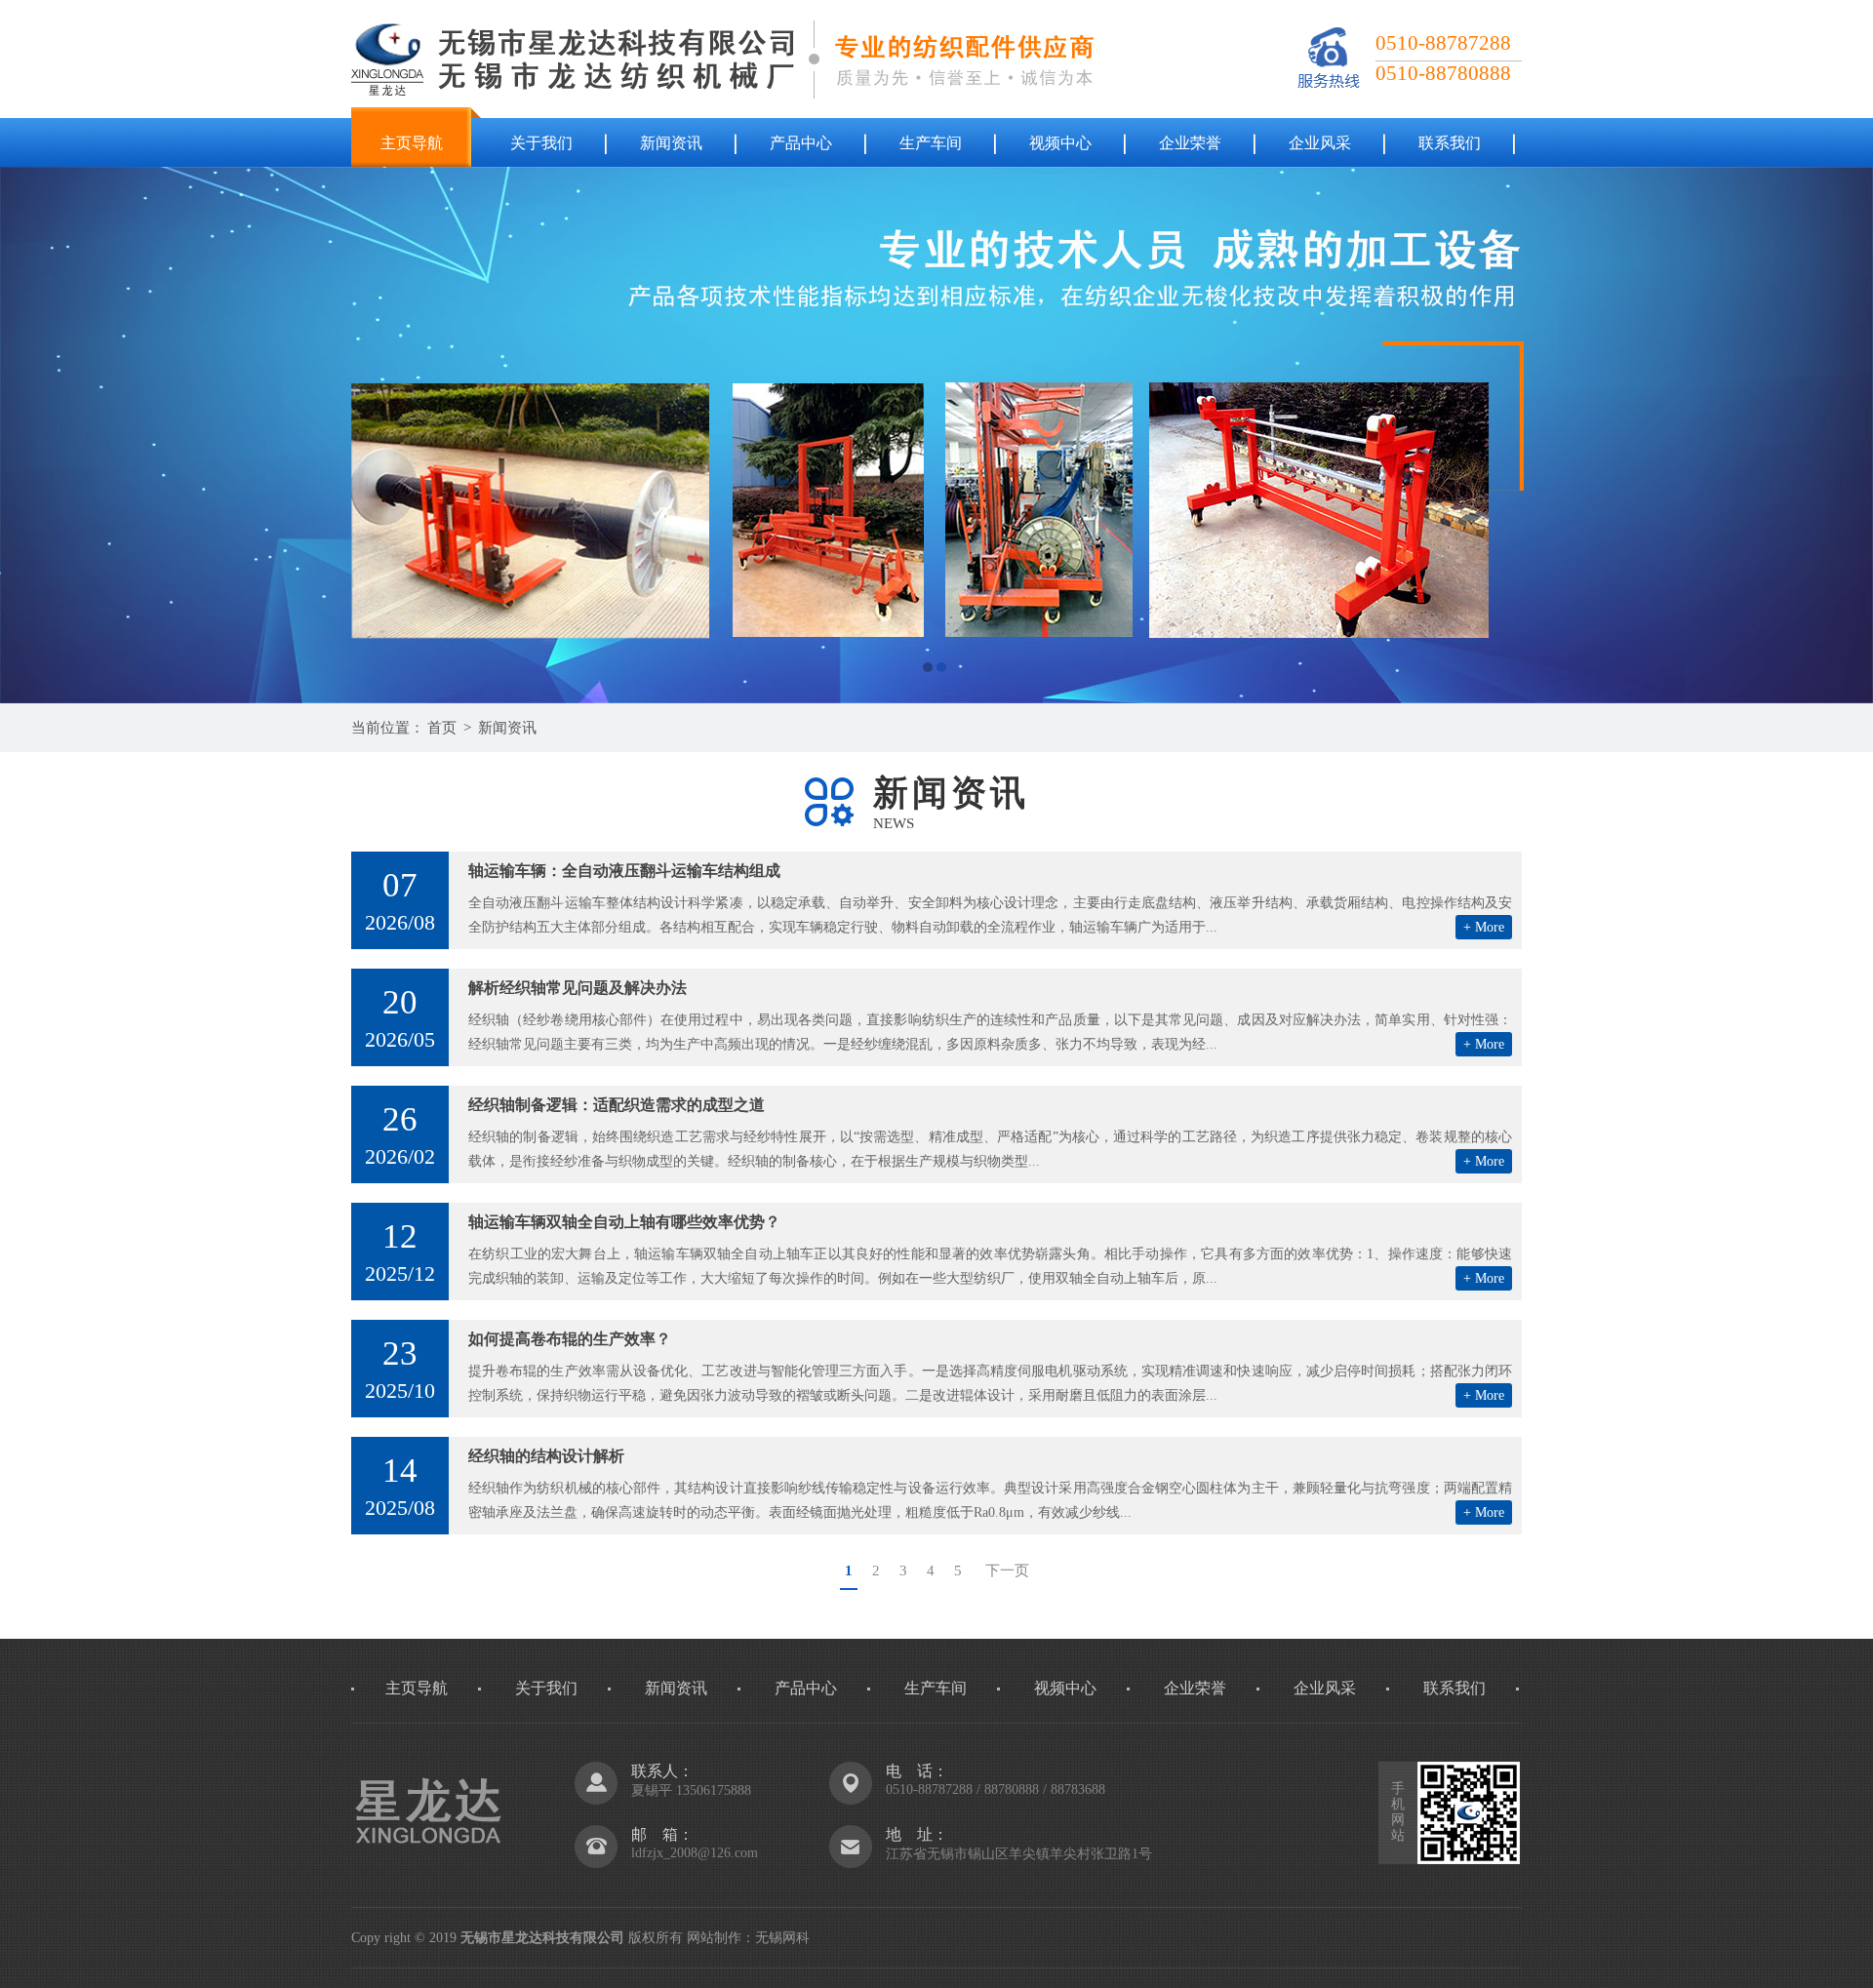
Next (1839, 435)
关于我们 (541, 143)
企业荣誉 (1190, 143)
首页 (442, 728)
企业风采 (1320, 143)
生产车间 (931, 143)
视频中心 (1060, 143)
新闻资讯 (671, 143)
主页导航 (412, 143)
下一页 (1007, 1571)
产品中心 (801, 143)
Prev (34, 435)
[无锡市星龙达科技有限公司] (936, 435)
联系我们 (1450, 143)
